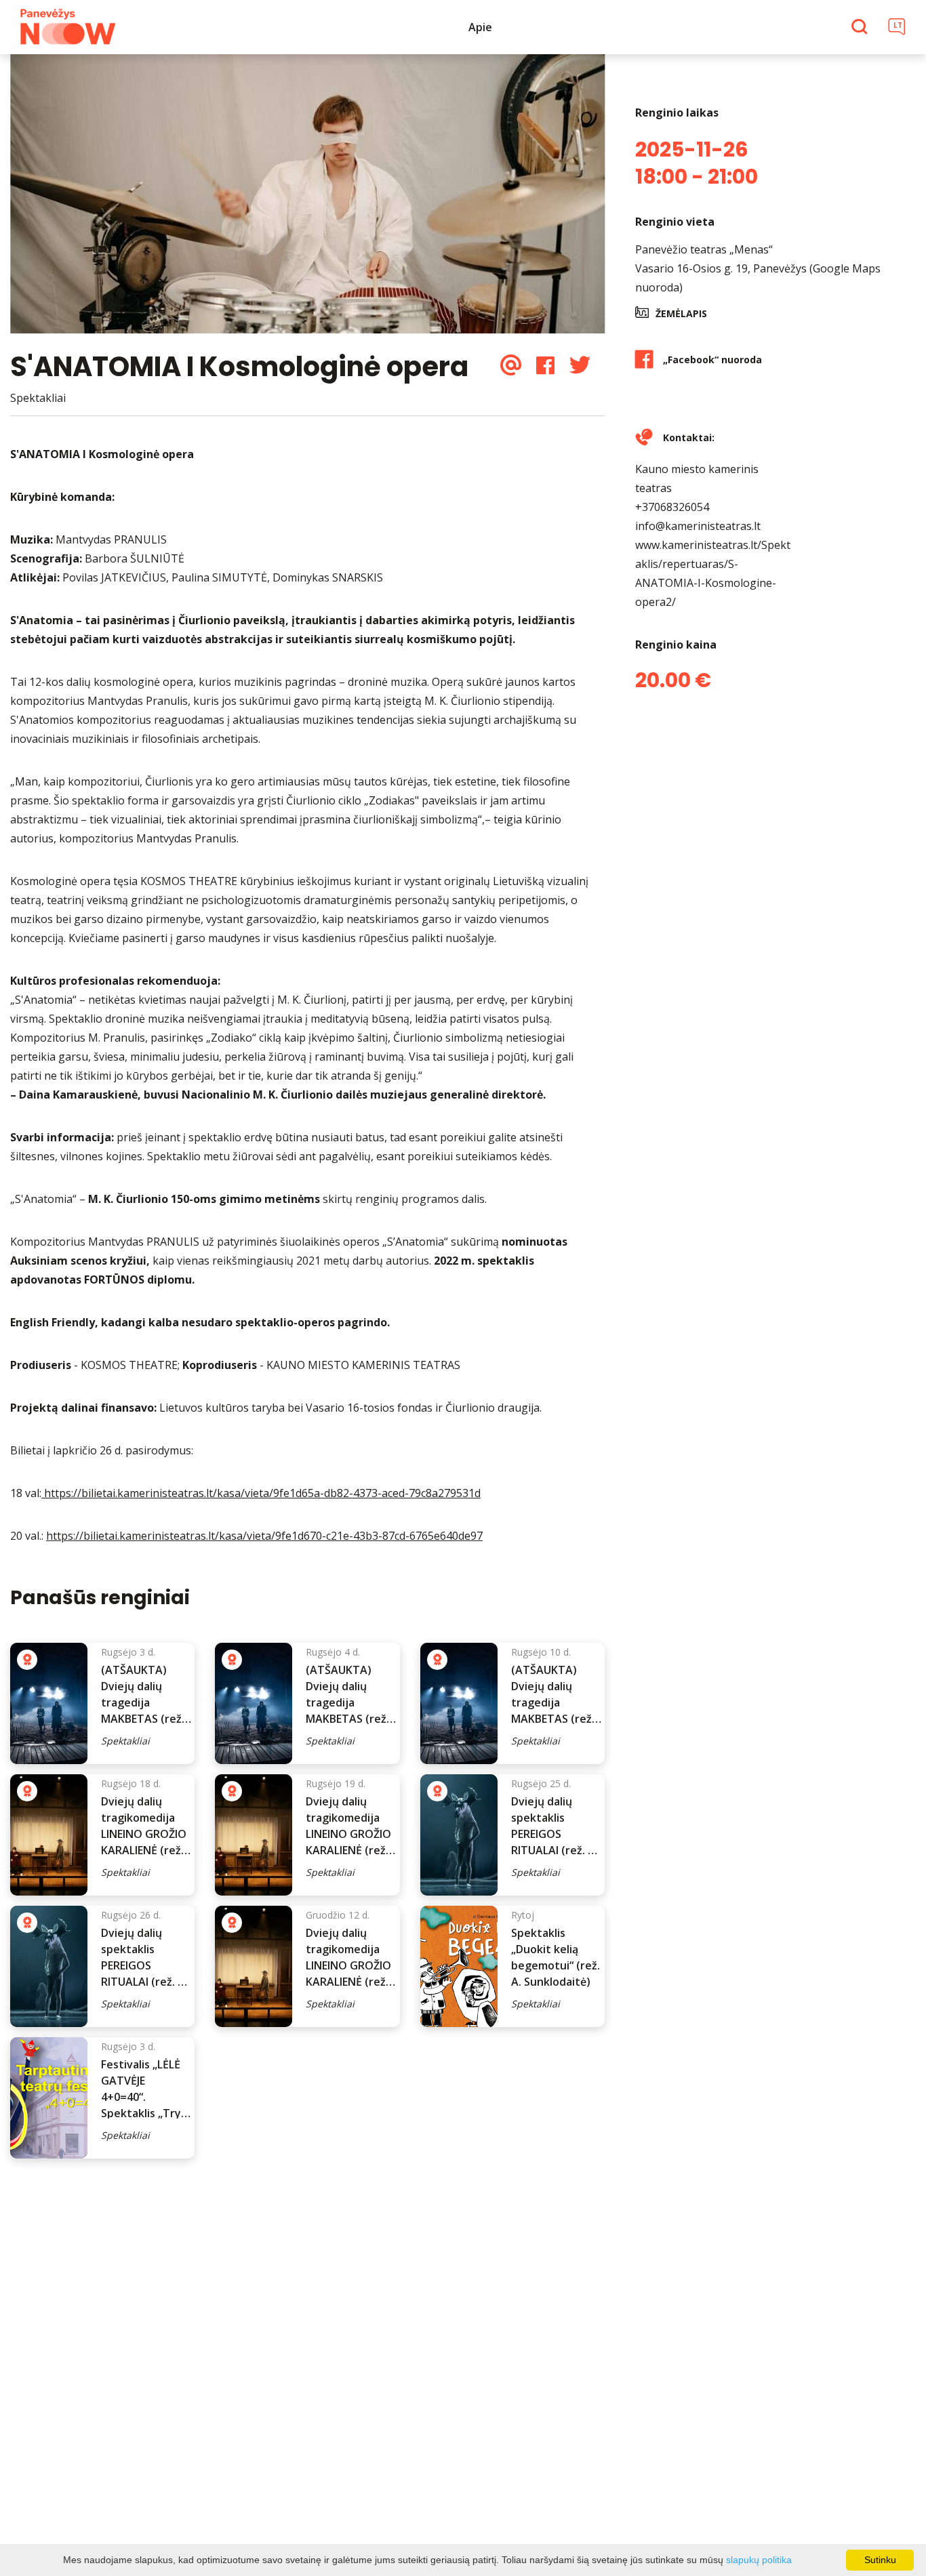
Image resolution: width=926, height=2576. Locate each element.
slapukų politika (759, 2560)
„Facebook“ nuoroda (712, 360)
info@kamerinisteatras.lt (698, 526)
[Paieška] (861, 28)
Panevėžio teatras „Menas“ (704, 249)
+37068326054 (672, 507)
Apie (480, 27)
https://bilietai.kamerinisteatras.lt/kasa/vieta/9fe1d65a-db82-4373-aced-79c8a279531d (261, 1493)
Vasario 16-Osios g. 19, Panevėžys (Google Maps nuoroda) (758, 278)
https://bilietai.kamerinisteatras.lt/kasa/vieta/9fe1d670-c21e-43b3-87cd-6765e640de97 (264, 1536)
